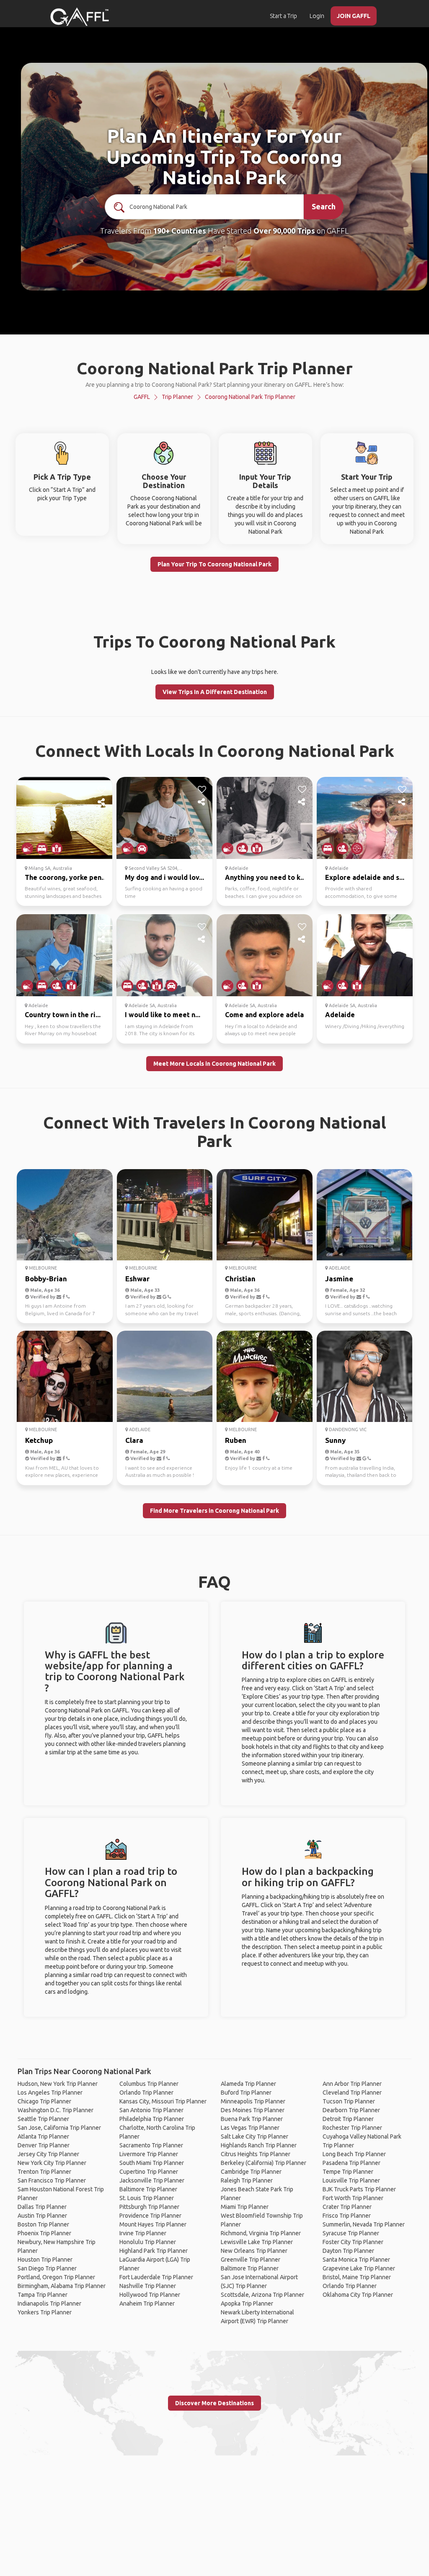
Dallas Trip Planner (42, 2207)
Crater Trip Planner (347, 2207)
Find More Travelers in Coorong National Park (214, 1511)
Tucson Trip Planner (349, 2101)
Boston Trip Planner (43, 2224)
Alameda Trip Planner (248, 2084)
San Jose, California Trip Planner (59, 2128)
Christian (240, 1279)
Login (317, 16)
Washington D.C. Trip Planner (56, 2110)
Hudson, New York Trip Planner (58, 2084)
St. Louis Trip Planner (147, 2198)
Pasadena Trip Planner (351, 2163)
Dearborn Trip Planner (351, 2110)
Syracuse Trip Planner (351, 2233)
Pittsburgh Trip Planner (149, 2207)
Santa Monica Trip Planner (356, 2260)
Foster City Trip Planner (353, 2242)
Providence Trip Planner (150, 2216)
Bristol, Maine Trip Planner (357, 2277)
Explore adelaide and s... (365, 877)
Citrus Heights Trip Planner (256, 2154)
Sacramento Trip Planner (151, 2145)
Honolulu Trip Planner (148, 2242)
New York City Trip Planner (52, 2163)
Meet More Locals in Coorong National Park (214, 1064)
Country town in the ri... (63, 1015)
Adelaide (340, 1015)
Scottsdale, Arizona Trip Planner (262, 2295)
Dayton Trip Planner (348, 2251)
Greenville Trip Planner (251, 2260)
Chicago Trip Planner (44, 2101)
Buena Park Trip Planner (252, 2119)
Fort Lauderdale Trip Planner (156, 2277)
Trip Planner (177, 397)
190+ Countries (180, 231)
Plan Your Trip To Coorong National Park (214, 564)
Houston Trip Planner (45, 2260)
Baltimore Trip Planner (148, 2189)
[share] (102, 802)
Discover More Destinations (214, 2403)
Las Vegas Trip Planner (250, 2128)
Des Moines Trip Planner (253, 2110)
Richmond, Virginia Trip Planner (261, 2233)
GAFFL (142, 397)
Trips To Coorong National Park (214, 641)
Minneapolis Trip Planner (253, 2101)
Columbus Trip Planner (149, 2084)
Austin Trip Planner (42, 2216)
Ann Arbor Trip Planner (352, 2084)
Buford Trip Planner (246, 2093)
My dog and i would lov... (164, 877)
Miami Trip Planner (245, 2207)
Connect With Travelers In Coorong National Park (215, 1132)
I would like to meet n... (163, 1015)
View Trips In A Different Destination (215, 692)
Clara (134, 1440)
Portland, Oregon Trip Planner (56, 2277)
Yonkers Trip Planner (45, 2312)
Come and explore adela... (267, 1015)
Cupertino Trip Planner (149, 2172)
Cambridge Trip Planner (251, 2172)
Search (324, 206)
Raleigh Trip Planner (247, 2180)
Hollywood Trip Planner (150, 2295)
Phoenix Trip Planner (44, 2233)
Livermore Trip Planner (149, 2154)
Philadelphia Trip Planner (152, 2119)
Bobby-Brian (46, 1279)
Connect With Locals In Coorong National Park (215, 751)
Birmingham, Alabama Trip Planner (62, 2286)
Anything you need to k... (265, 877)
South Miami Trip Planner (152, 2163)
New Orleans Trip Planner (254, 2251)
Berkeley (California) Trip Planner (264, 2163)
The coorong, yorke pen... (66, 877)
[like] (102, 789)
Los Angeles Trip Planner (50, 2093)
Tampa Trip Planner (43, 2295)
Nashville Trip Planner (148, 2286)
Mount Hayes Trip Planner (153, 2224)
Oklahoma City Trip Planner (358, 2295)
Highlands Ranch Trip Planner (259, 2145)
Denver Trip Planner (44, 2145)
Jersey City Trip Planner (48, 2154)
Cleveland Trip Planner (352, 2093)
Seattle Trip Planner (43, 2119)
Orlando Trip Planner (146, 2093)
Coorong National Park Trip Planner (250, 397)
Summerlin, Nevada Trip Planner (364, 2224)
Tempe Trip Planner (348, 2172)
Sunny (335, 1440)
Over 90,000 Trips (284, 231)
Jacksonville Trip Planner (152, 2180)
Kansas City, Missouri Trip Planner (163, 2101)
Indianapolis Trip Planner (49, 2303)
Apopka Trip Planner (247, 2303)
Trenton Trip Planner (44, 2172)
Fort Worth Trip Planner (353, 2198)
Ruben (236, 1440)
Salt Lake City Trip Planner (255, 2136)
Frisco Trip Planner (347, 2216)
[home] (80, 17)
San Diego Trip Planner (47, 2268)
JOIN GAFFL (354, 16)
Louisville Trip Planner (351, 2180)
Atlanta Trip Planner (43, 2136)
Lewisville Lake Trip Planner (257, 2242)
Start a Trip (283, 16)
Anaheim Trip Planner (147, 2303)
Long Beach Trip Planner (354, 2154)
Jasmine (339, 1279)
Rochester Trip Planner (352, 2128)
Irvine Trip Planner (143, 2233)
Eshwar (137, 1279)
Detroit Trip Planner (348, 2119)
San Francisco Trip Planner (52, 2180)
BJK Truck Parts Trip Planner (359, 2189)
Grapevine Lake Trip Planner (359, 2268)
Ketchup (39, 1440)
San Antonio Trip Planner (151, 2110)
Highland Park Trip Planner (154, 2251)
